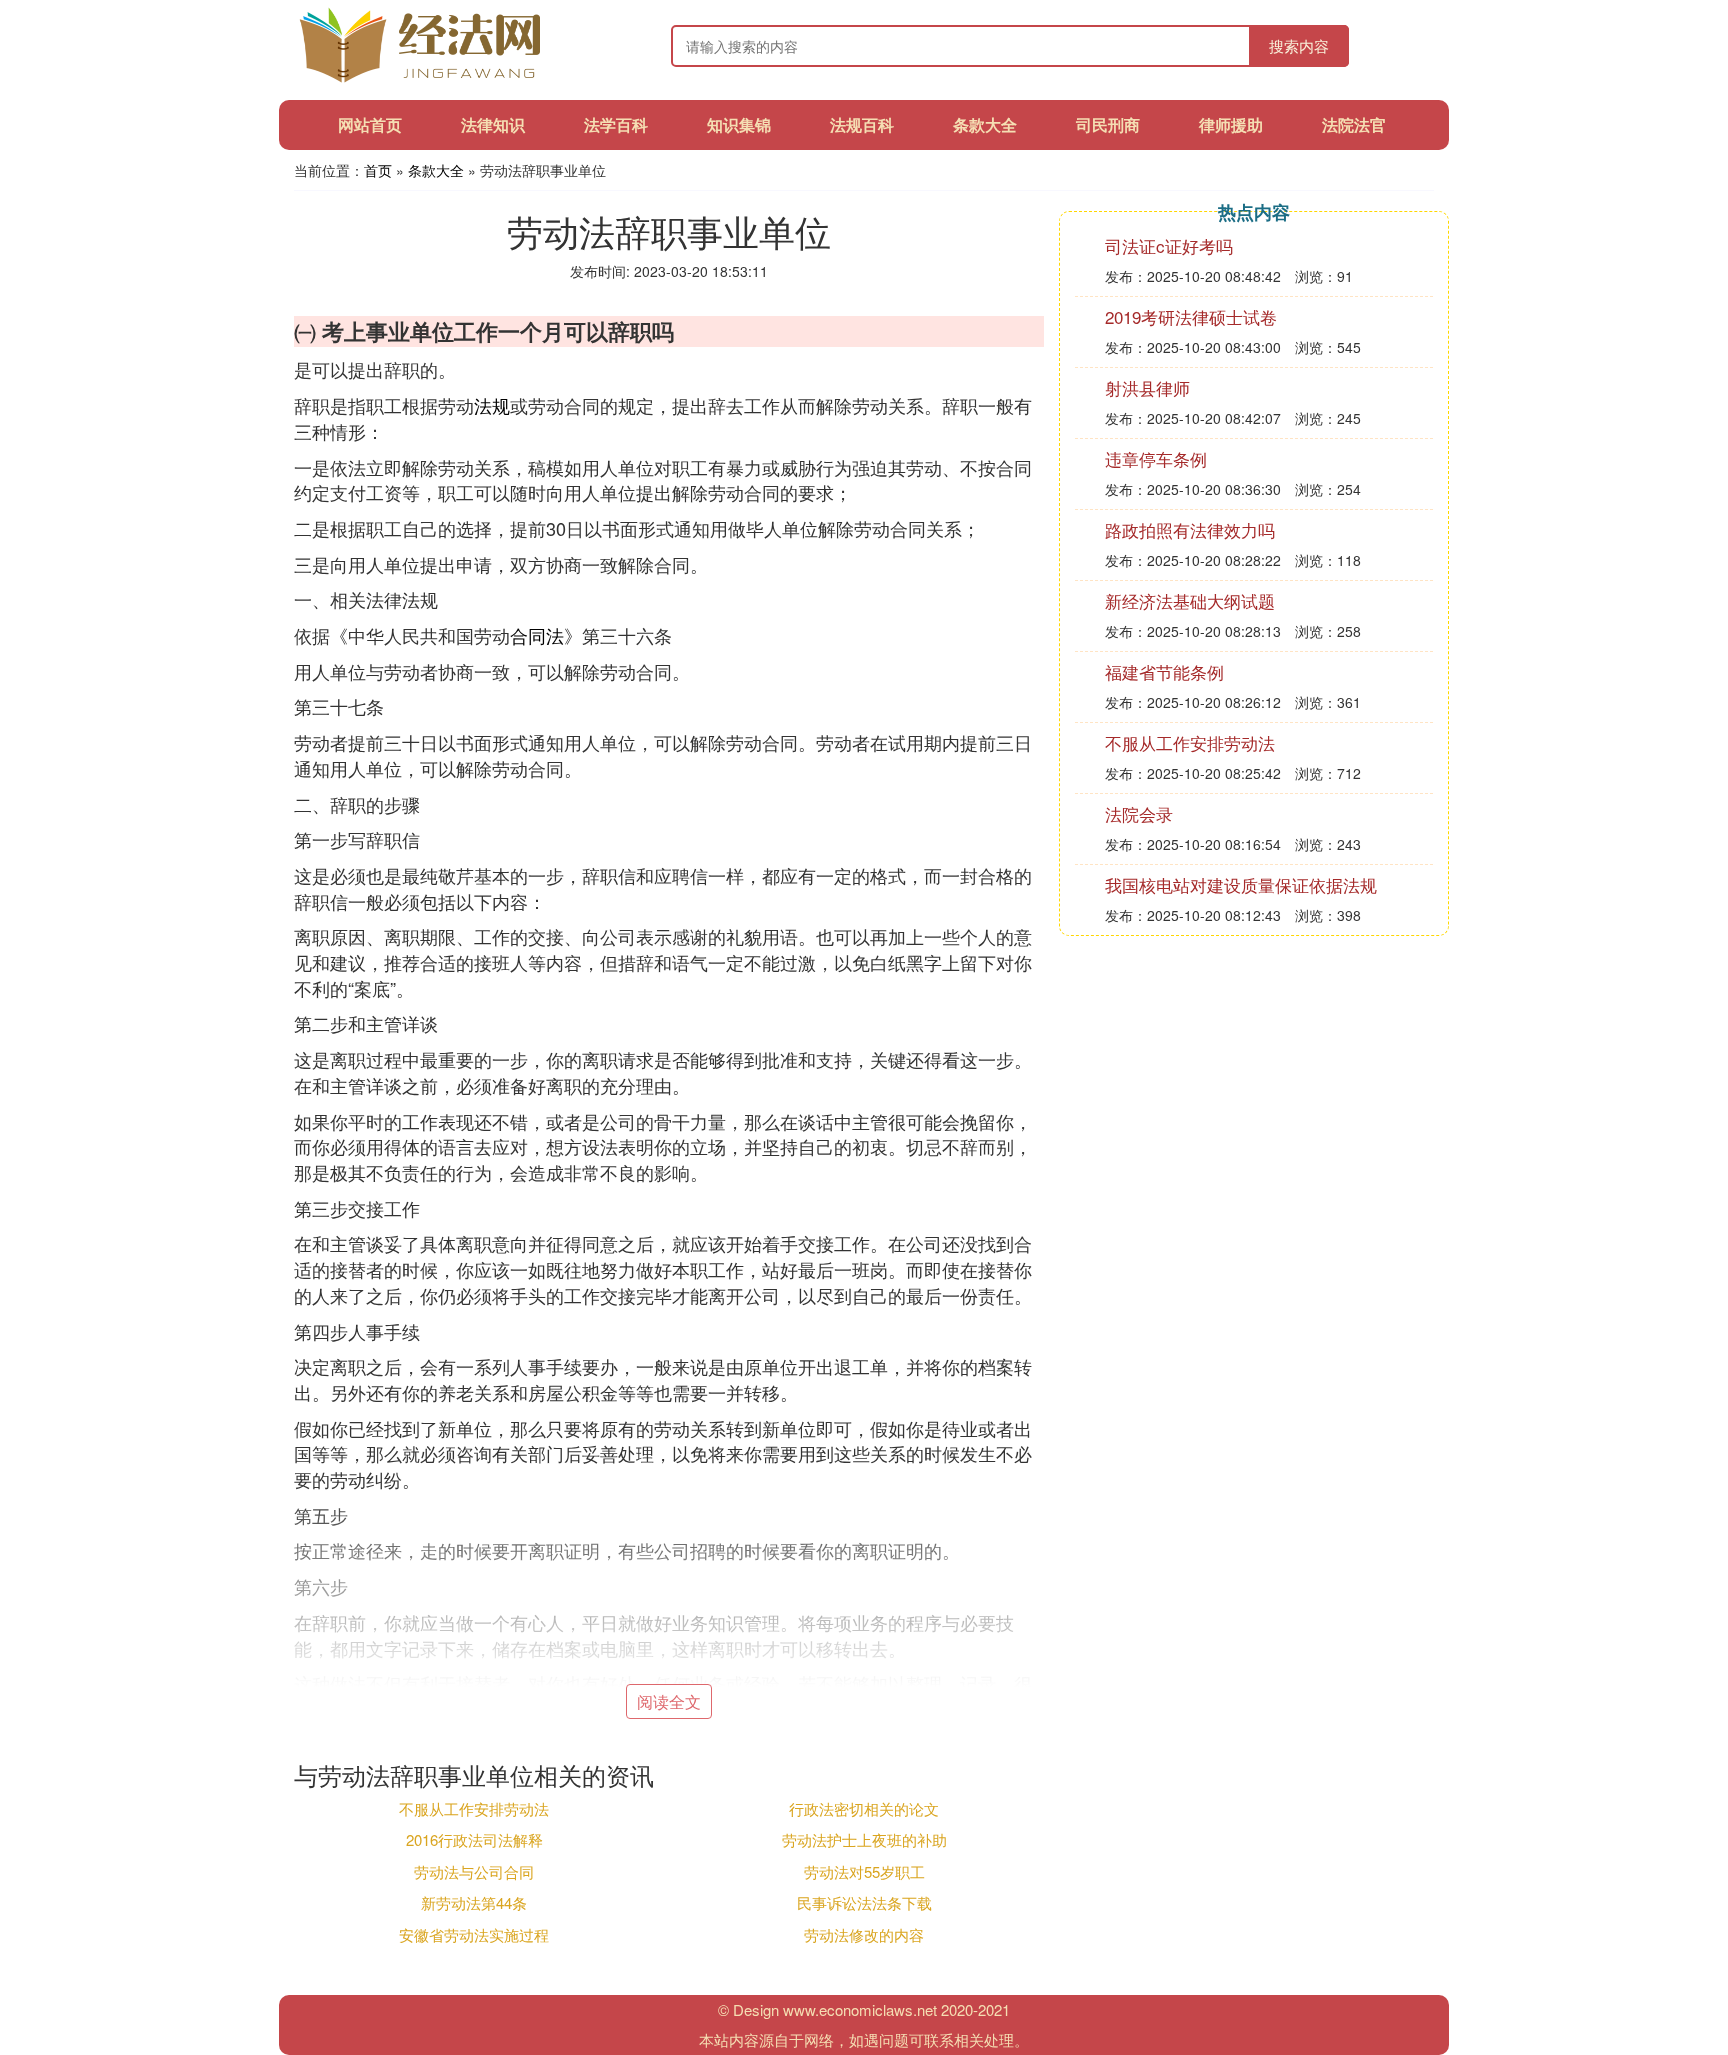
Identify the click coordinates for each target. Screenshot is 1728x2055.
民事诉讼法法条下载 (864, 1902)
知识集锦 (739, 124)
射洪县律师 (1147, 387)
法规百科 (862, 124)
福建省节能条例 (1164, 671)
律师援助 (1231, 124)
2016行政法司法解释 (474, 1839)
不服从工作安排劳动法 (474, 1808)
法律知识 (493, 124)
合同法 (537, 635)
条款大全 (985, 124)
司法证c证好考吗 (1169, 245)
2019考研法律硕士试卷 (1191, 316)
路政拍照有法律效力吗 (1190, 529)
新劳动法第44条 (474, 1902)
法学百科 (616, 124)
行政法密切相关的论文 (864, 1808)
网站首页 (370, 124)
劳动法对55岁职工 (864, 1871)
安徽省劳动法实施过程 (474, 1934)
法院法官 (1354, 124)
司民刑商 (1108, 124)
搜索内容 (1299, 45)
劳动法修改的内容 (864, 1934)
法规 (492, 405)
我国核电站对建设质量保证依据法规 (1241, 884)
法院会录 (1139, 813)
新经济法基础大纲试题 (1190, 600)
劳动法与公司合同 (474, 1871)
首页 (378, 170)
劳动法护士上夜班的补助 (864, 1839)
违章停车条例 (1156, 458)
